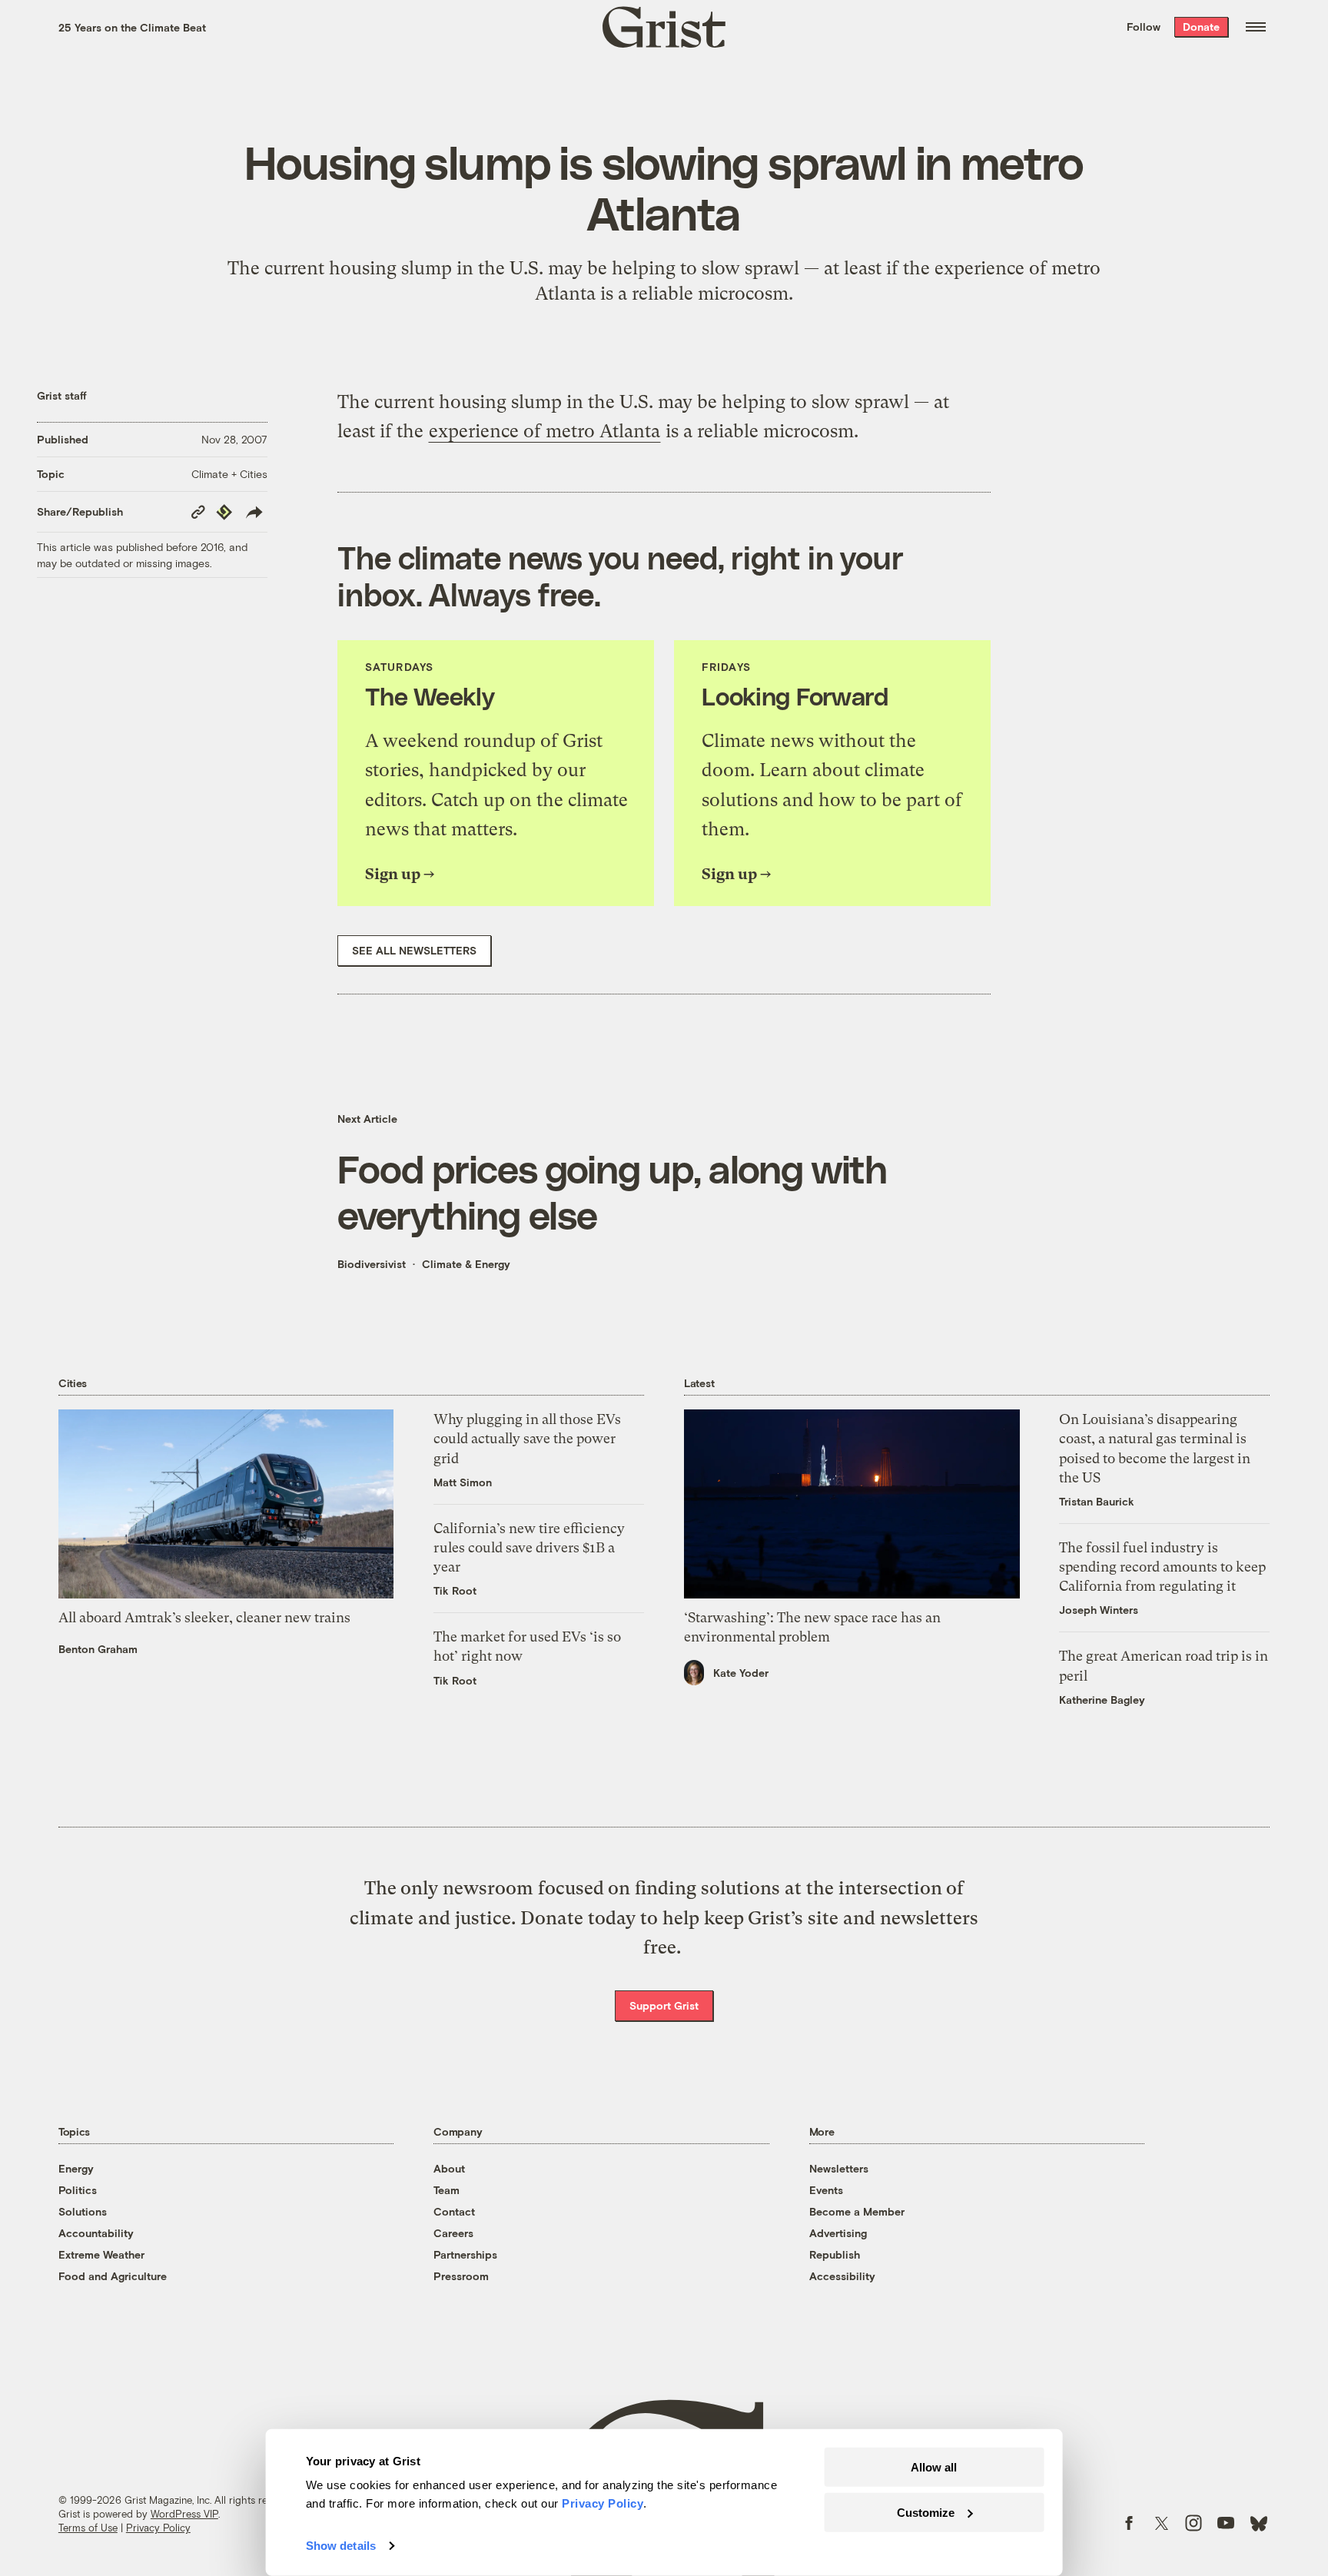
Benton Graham (98, 1649)
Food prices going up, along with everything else (612, 1191)
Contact (454, 2211)
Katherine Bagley (1102, 1700)
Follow (1144, 27)
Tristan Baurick (1097, 1501)
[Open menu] (1256, 27)
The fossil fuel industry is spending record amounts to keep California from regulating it (1162, 1567)
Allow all (934, 2467)
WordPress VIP (184, 2514)
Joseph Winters (1099, 1610)
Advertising (838, 2233)
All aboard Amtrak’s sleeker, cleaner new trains (204, 1617)
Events (826, 2190)
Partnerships (465, 2254)
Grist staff (62, 395)
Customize (926, 2512)
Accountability (96, 2233)
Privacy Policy (158, 2528)
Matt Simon (463, 1482)
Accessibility (842, 2276)
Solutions (83, 2211)
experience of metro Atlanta (544, 431)
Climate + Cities (229, 474)
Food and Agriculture (113, 2276)
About (449, 2168)
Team (447, 2190)
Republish (835, 2254)
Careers (453, 2233)
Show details (341, 2546)
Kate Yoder (741, 1673)
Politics (78, 2190)
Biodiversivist (372, 1264)
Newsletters (839, 2168)
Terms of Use (88, 2528)
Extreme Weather (101, 2254)
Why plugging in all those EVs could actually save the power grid (527, 1438)
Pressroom (461, 2276)
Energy (76, 2168)
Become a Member (857, 2211)
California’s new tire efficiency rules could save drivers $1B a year (529, 1547)
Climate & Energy (466, 1264)
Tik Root (455, 1590)
